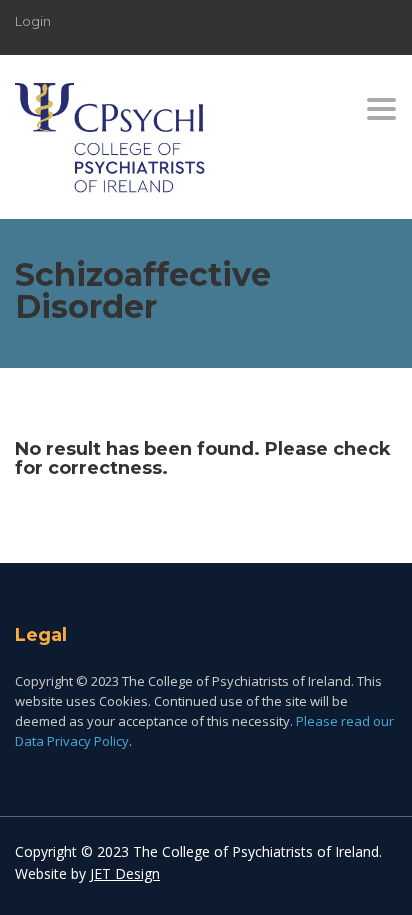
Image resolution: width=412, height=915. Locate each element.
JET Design (125, 873)
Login (33, 21)
